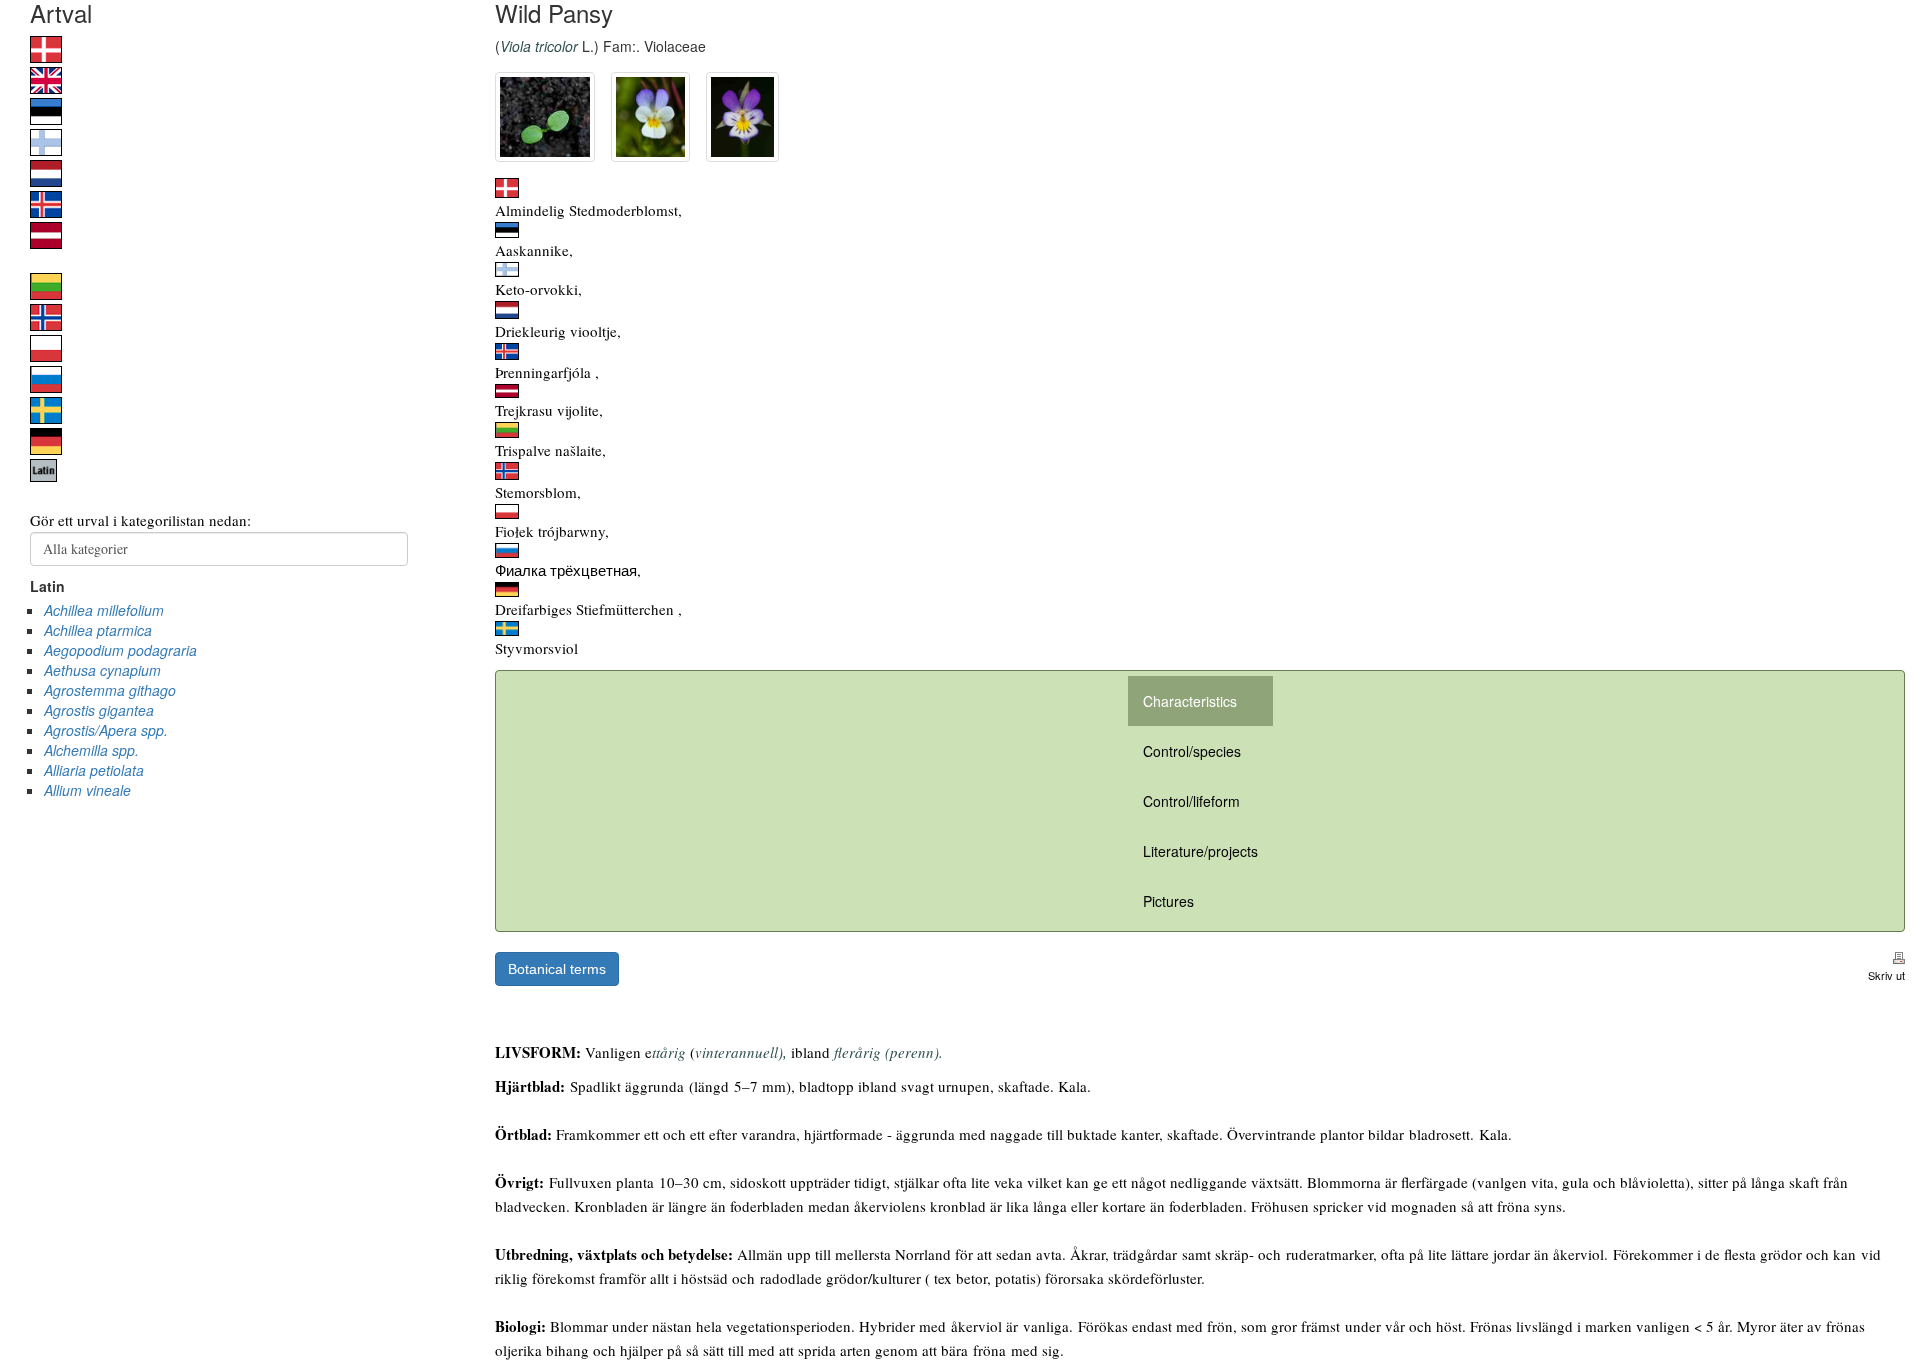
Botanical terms (557, 969)
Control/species (1192, 751)
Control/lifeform (1191, 801)
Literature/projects (1200, 851)
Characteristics (1190, 701)
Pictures (1168, 901)
